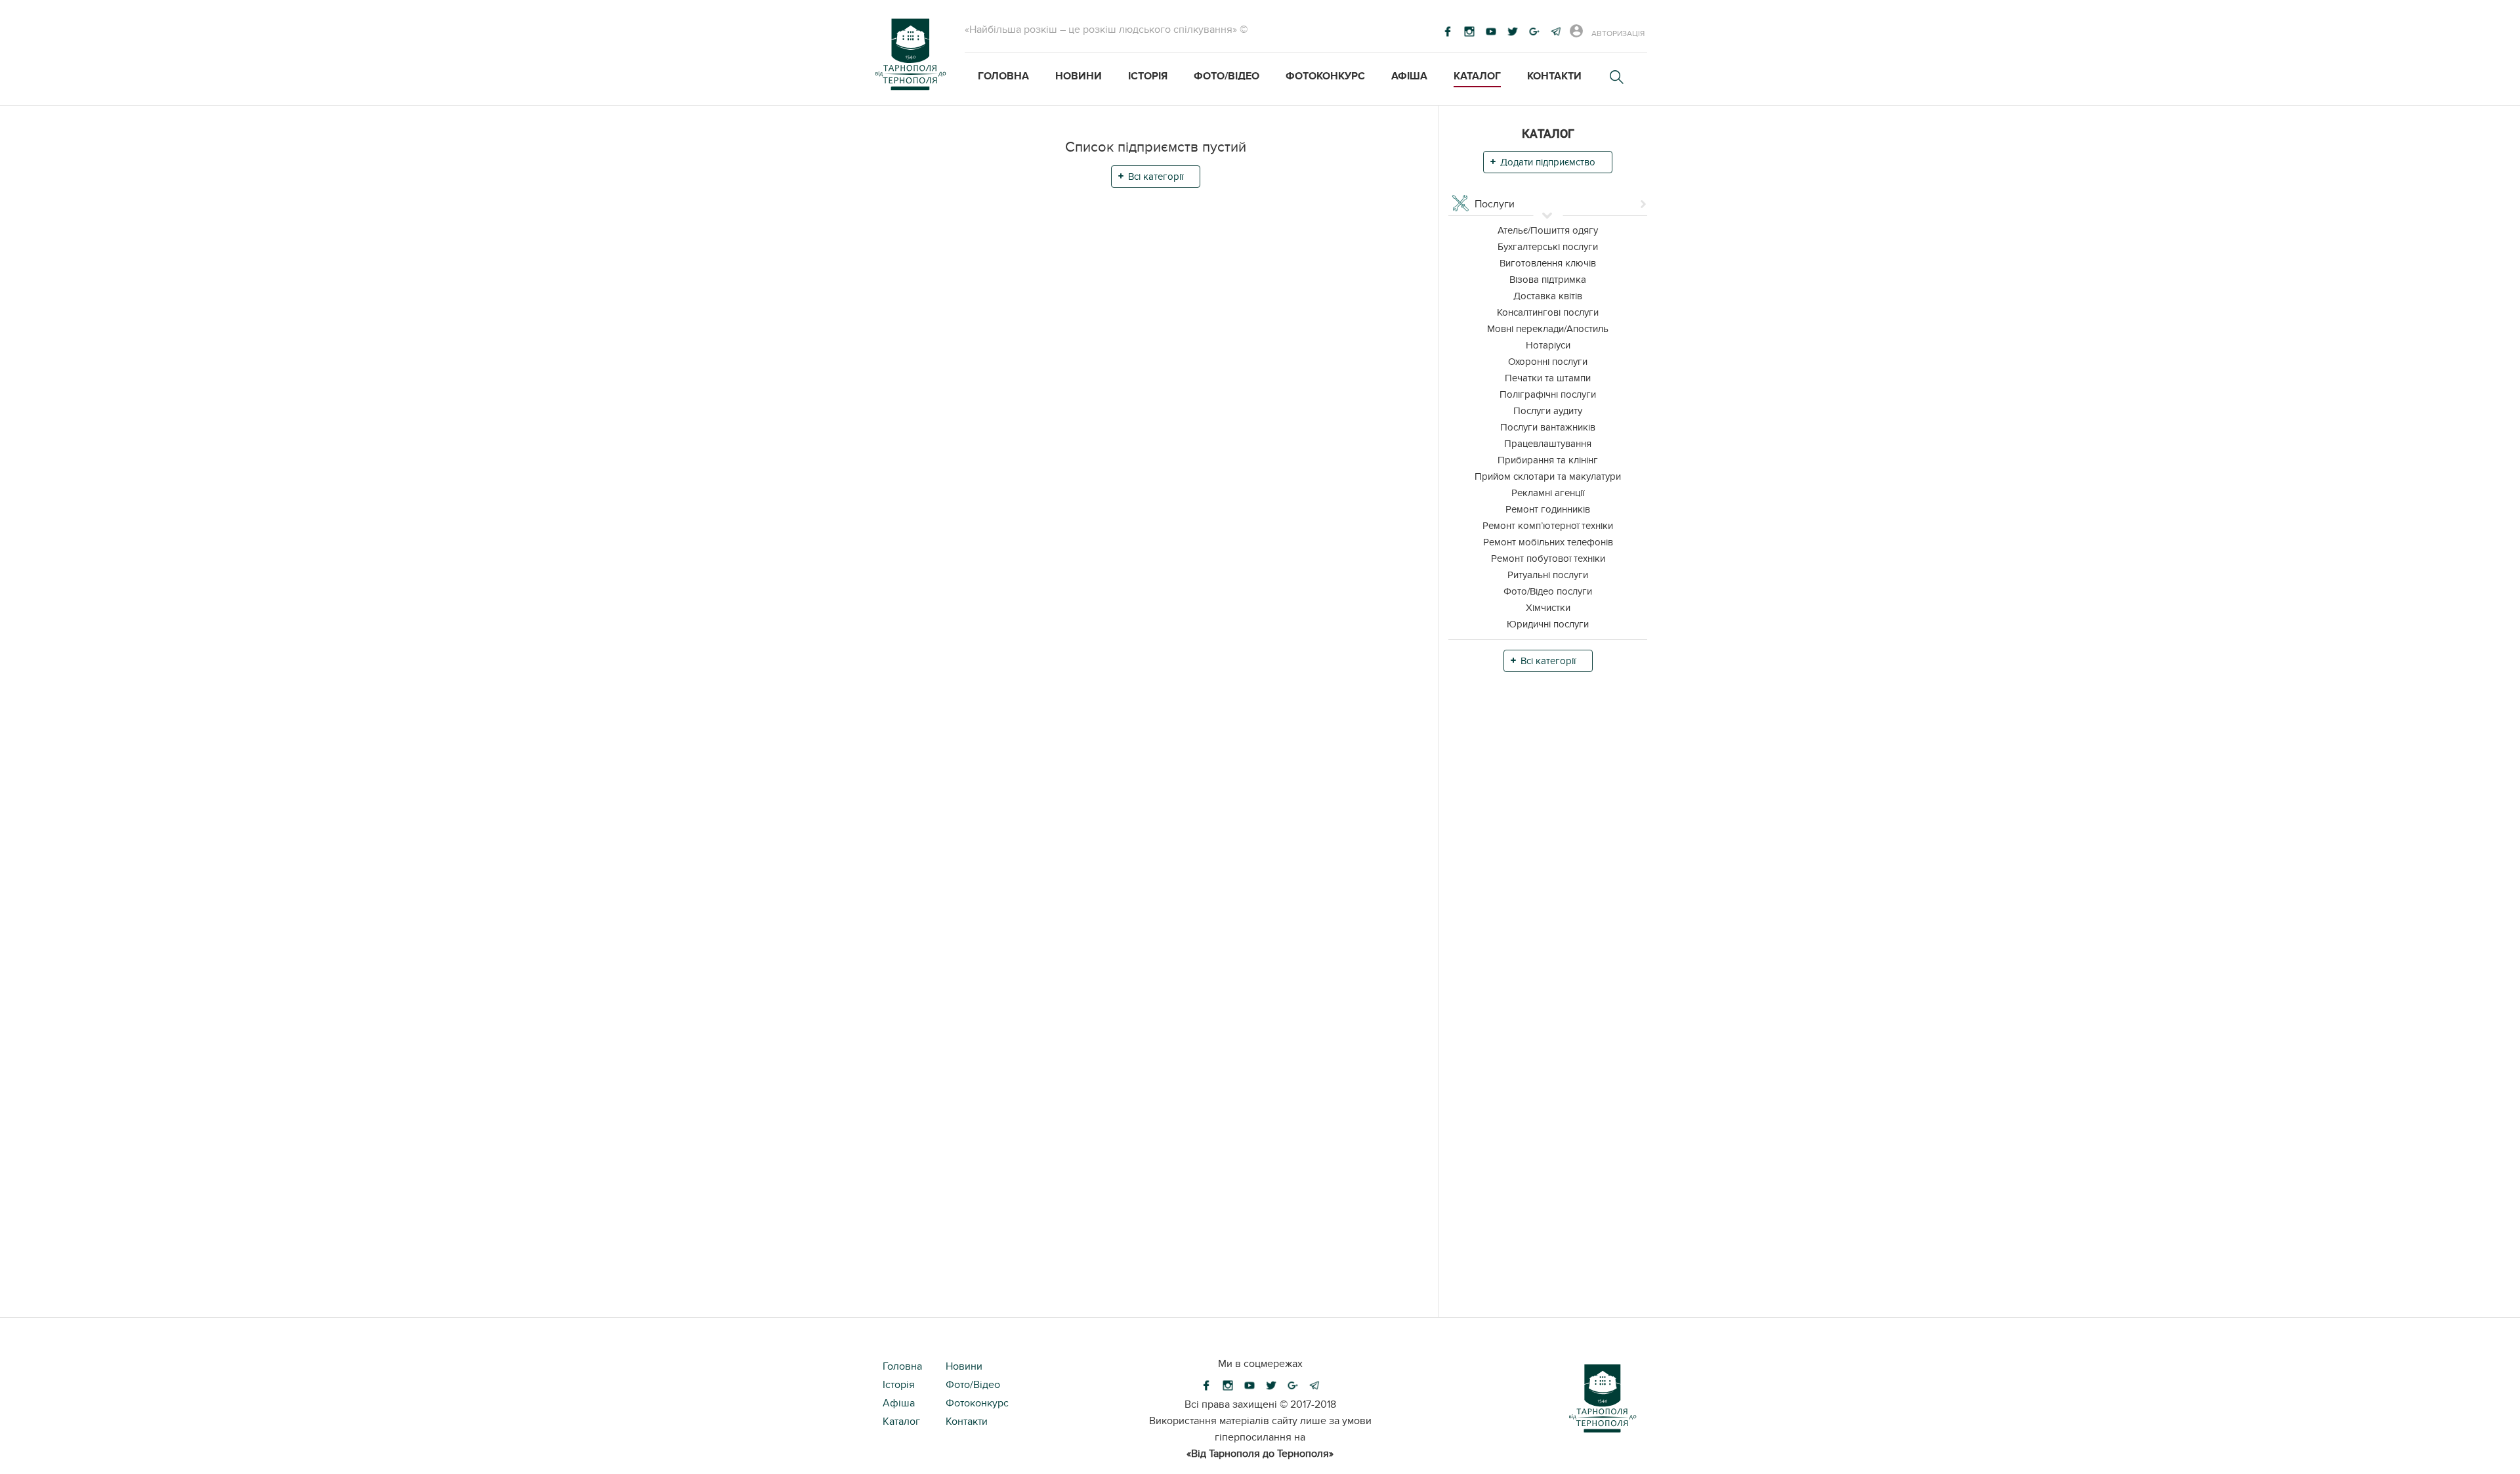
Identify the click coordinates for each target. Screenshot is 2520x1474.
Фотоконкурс (1325, 76)
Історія (1148, 76)
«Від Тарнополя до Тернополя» (1260, 1454)
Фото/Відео (1227, 76)
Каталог (1477, 76)
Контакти (1554, 76)
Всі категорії (1156, 177)
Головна (1003, 76)
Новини (1079, 76)
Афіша (1409, 76)
